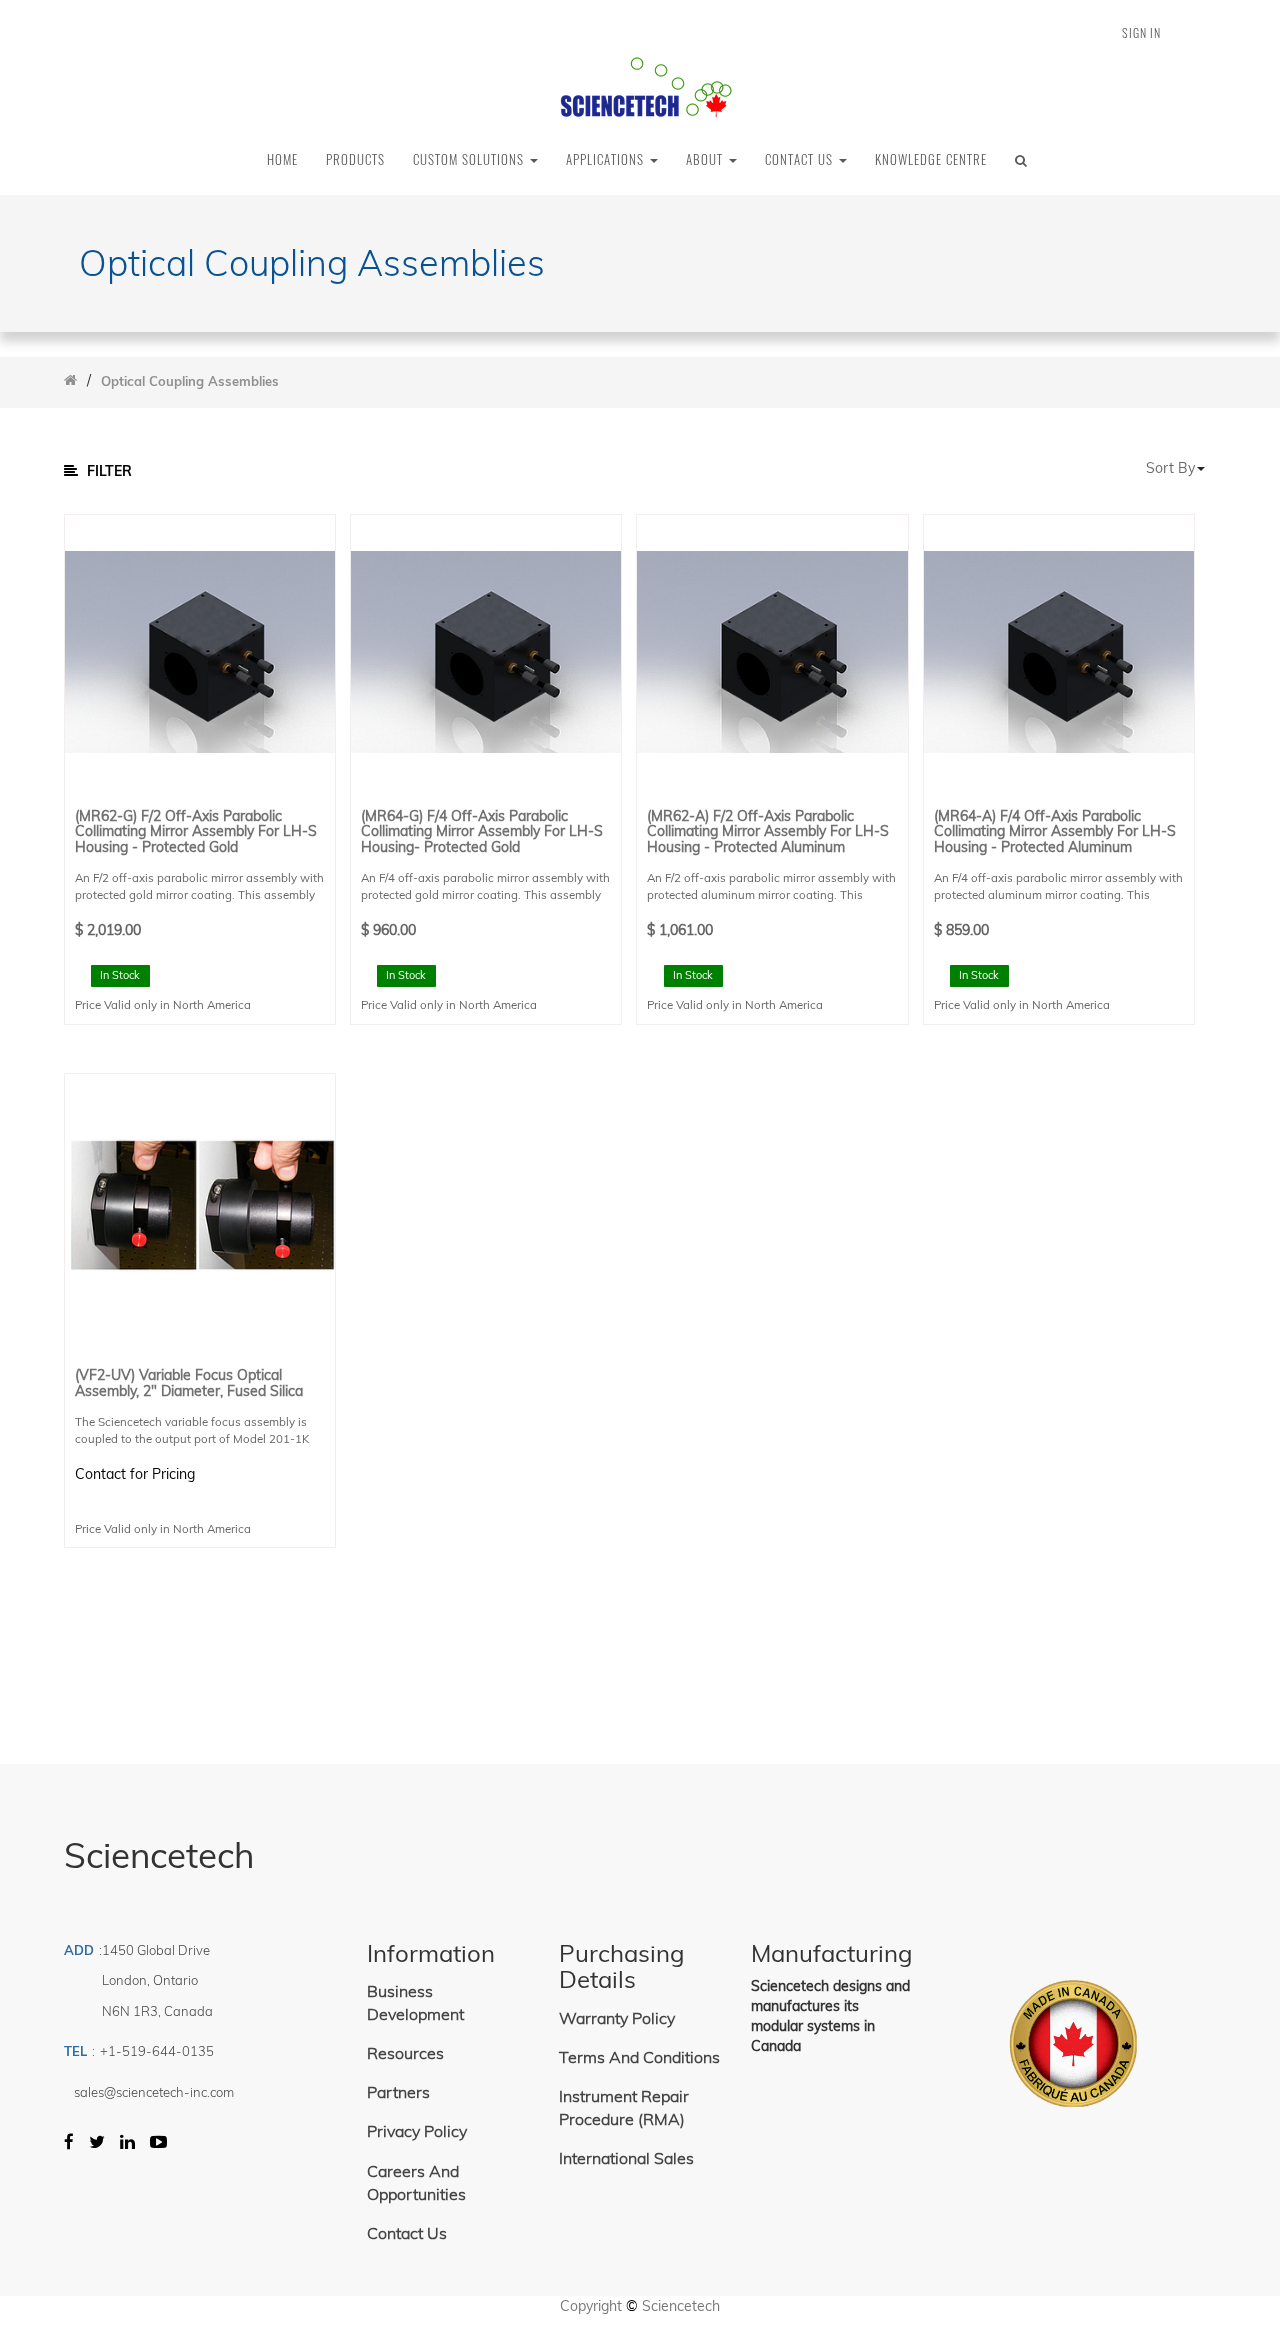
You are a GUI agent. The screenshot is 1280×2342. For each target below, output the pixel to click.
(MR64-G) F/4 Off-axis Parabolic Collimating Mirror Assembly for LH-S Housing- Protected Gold (482, 832)
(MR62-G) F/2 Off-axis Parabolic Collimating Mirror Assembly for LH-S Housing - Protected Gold (196, 832)
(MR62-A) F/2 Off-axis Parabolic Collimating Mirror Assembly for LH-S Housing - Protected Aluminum (768, 832)
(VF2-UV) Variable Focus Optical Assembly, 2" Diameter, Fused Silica (189, 1383)
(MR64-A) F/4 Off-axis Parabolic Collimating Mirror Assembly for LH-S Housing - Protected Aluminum (1055, 832)
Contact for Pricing (135, 1474)
